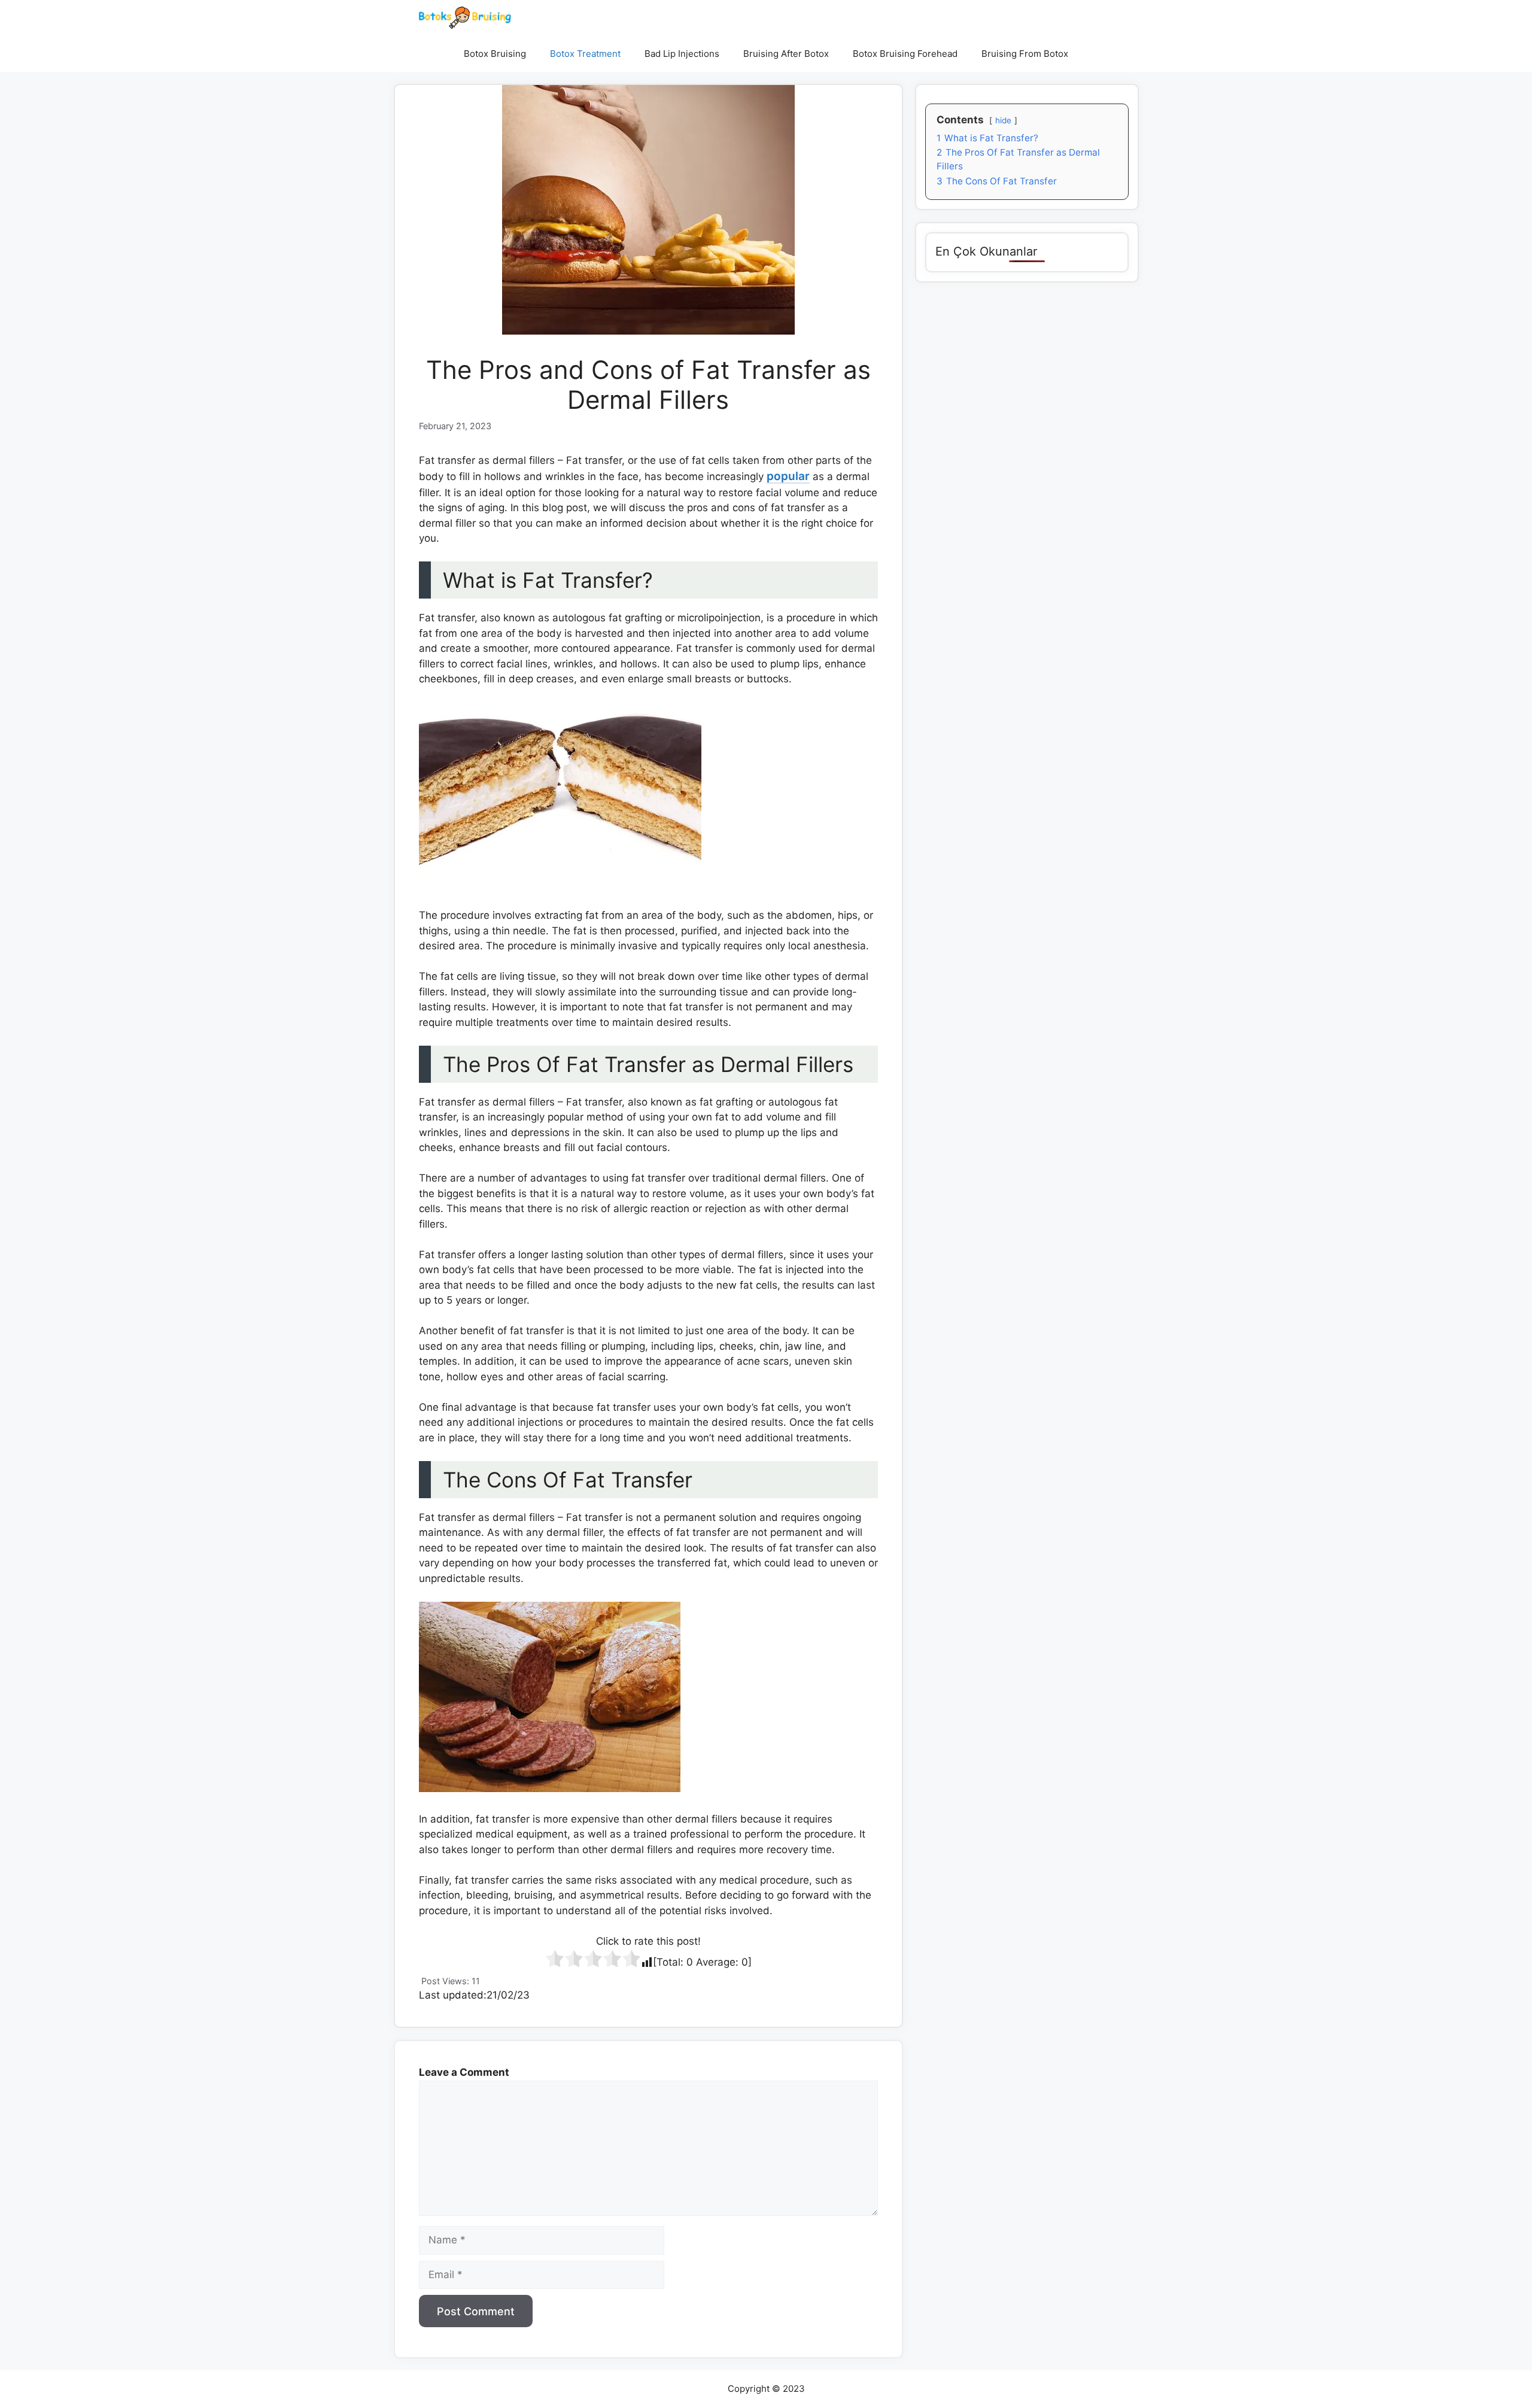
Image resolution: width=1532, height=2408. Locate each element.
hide (1003, 120)
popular (788, 476)
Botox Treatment (585, 54)
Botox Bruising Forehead (905, 54)
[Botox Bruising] (465, 18)
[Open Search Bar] (1098, 54)
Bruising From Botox (1025, 54)
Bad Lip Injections (682, 54)
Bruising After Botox (786, 54)
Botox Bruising (495, 54)
